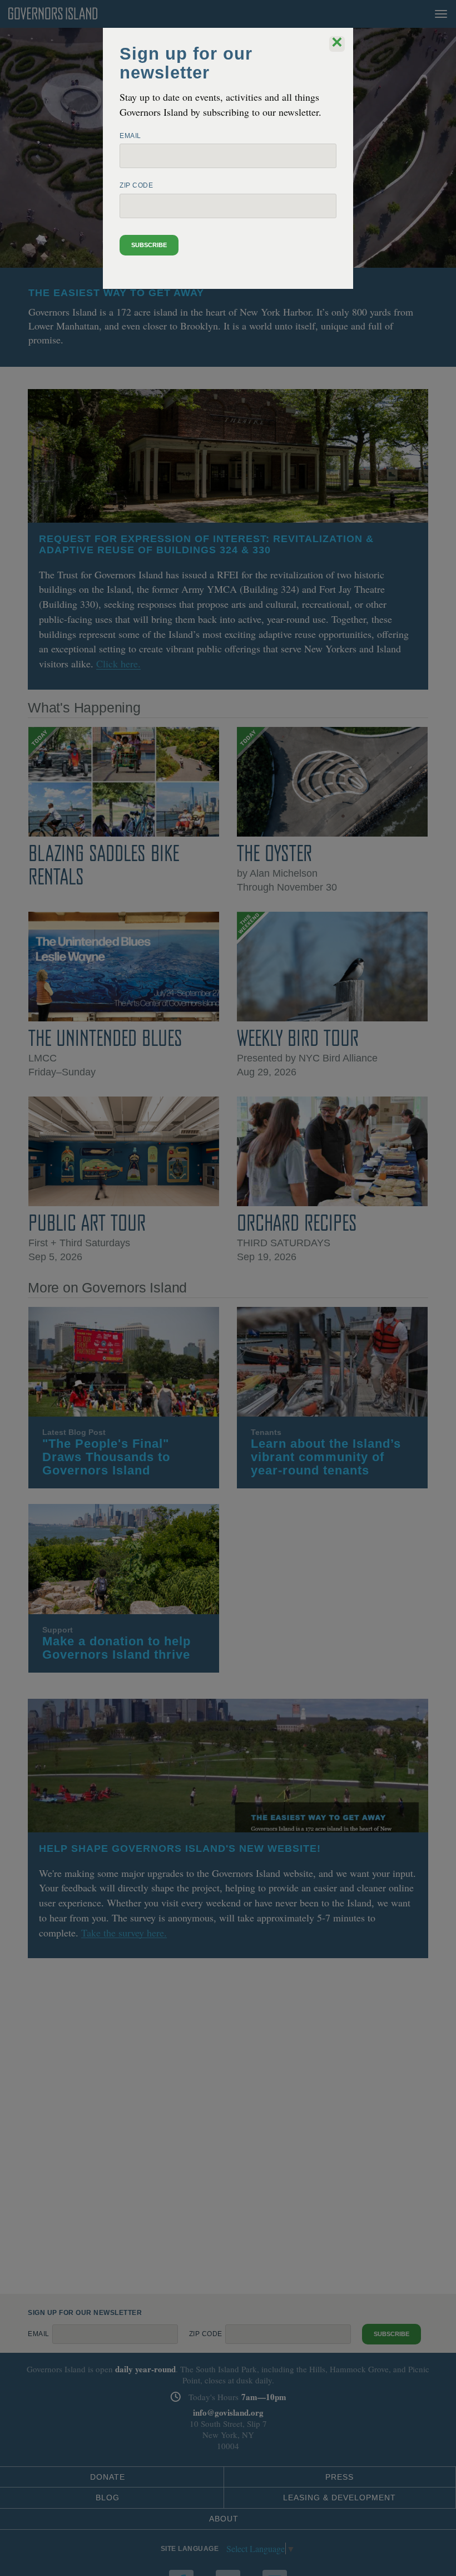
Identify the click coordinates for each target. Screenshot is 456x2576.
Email (130, 136)
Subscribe (149, 245)
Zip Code (136, 185)
